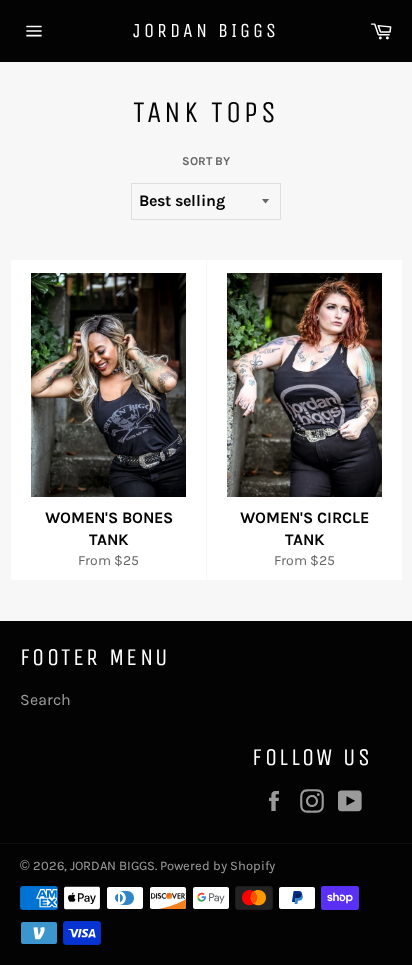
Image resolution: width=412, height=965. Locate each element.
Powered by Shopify (217, 865)
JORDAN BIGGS (206, 30)
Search (45, 699)
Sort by (206, 161)
